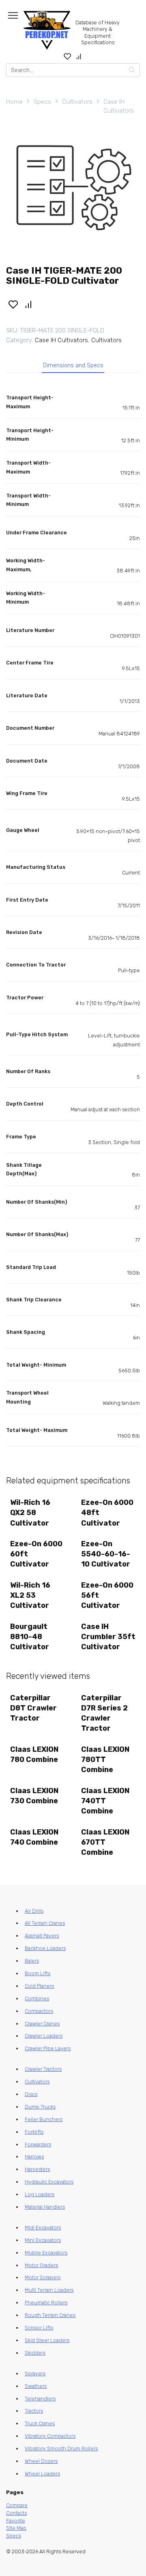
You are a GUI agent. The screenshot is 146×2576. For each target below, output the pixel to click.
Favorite (16, 2521)
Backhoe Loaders (45, 1948)
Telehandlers (40, 2399)
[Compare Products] (79, 56)
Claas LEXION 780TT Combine (105, 1759)
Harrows (34, 2157)
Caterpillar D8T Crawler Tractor (33, 1708)
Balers (32, 1961)
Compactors (39, 2011)
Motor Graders (41, 2265)
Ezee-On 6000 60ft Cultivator (36, 1554)
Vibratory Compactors (50, 2436)
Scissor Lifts (39, 2328)
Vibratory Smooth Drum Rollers (61, 2448)
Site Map (16, 2528)
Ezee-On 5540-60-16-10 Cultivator (106, 1554)
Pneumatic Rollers (46, 2303)
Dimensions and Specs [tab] (73, 365)
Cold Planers (39, 1986)
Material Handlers (45, 2207)
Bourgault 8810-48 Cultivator (30, 1637)
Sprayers (35, 2373)
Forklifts (34, 2132)
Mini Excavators (43, 2240)
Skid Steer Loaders (47, 2340)
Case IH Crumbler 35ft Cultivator (108, 1637)
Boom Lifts (38, 1973)
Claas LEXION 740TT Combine (105, 1801)
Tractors (34, 2411)
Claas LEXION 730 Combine (34, 1796)
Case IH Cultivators (119, 106)
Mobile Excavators (46, 2253)
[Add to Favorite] (13, 304)
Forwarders (38, 2144)
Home (14, 102)
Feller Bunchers (44, 2119)
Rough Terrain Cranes (50, 2315)
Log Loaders (40, 2194)
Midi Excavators (43, 2228)
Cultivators (77, 102)
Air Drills (34, 1911)
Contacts (16, 2513)
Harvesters (37, 2169)
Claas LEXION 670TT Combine (105, 1842)
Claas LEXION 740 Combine (34, 1837)
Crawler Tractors (43, 2069)
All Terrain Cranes (45, 1923)
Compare (17, 2505)
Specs (42, 102)
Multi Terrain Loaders (49, 2290)
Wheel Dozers (41, 2461)
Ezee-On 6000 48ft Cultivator (107, 1513)
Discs (31, 2094)
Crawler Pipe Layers (48, 2048)
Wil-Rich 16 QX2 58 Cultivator (30, 1513)
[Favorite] (68, 56)
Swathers (36, 2386)
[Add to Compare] (29, 304)
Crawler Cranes (42, 2024)
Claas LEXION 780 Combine (34, 1754)
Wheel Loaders (42, 2474)
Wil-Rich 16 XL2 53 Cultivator (30, 1595)
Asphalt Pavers (42, 1936)
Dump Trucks (40, 2107)
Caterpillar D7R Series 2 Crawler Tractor (104, 1713)
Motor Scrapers (43, 2277)
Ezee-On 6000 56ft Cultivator (107, 1595)
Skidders (35, 2353)
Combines (37, 1998)
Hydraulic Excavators (49, 2182)
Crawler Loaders (44, 2036)
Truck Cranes (40, 2423)
